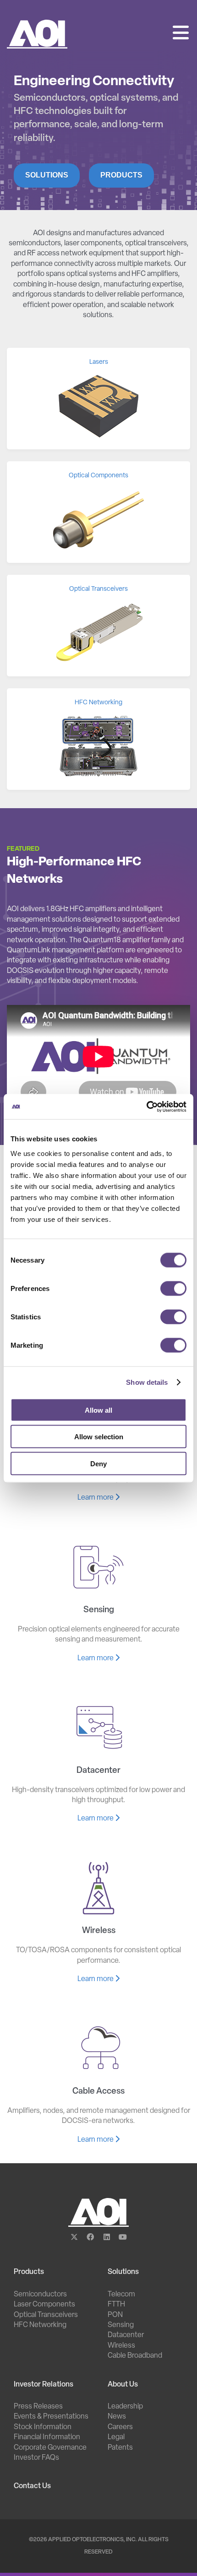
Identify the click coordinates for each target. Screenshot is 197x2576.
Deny (98, 1463)
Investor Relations (44, 2385)
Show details (147, 1382)
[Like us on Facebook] (90, 2238)
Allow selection (99, 1437)
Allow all (98, 1410)
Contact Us (32, 2486)
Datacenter (126, 2335)
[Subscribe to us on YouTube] (123, 2238)
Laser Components (44, 2305)
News (117, 2417)
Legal (116, 2437)
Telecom (121, 2295)
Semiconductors (40, 2295)
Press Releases (38, 2407)
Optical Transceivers (46, 2315)
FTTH (116, 2305)
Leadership (125, 2407)
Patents (120, 2448)
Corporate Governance (50, 2448)
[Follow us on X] (74, 2238)
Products (121, 175)
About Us (123, 2385)
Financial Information (47, 2437)
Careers (120, 2427)
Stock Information (43, 2427)
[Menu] (181, 34)
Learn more (96, 1498)
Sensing (121, 2325)
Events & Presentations (51, 2417)
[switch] (173, 1288)
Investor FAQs (36, 2458)
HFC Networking (40, 2325)
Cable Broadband (135, 2356)
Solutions (47, 175)
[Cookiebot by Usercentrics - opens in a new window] (146, 1107)
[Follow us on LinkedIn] (107, 2238)
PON (115, 2315)
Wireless (121, 2346)
